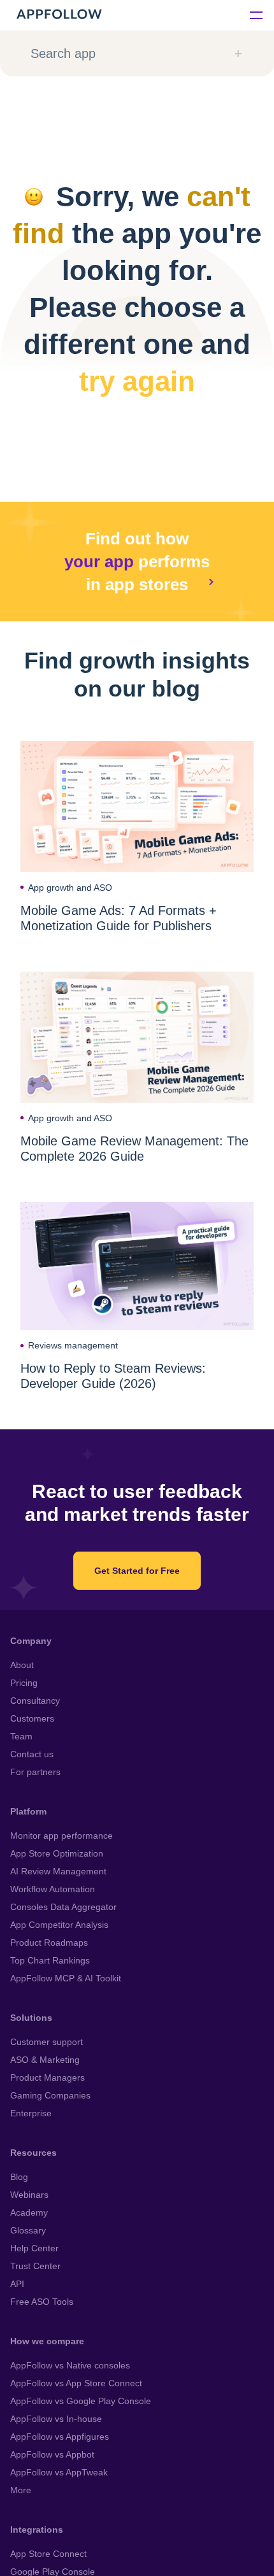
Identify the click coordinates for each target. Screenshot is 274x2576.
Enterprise (31, 2113)
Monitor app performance (61, 1836)
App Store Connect (48, 2554)
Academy (29, 2212)
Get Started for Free (137, 1571)
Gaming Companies (50, 2095)
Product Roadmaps (49, 1943)
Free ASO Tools (42, 2302)
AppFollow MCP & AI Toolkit (66, 1978)
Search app (63, 53)
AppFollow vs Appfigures (60, 2437)
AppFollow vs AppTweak (59, 2472)
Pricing (24, 1683)
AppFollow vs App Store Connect (76, 2383)
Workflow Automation (53, 1889)
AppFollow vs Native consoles (70, 2365)
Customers (32, 1718)
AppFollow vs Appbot (52, 2454)
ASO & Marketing (45, 2060)
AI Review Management (58, 1871)
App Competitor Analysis (59, 1925)
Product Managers (47, 2077)
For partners (35, 1772)
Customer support (47, 2042)
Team (21, 1736)
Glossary (28, 2230)
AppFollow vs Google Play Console (81, 2401)
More (21, 2490)
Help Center (34, 2248)
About (22, 1665)
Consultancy (35, 1701)
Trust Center (35, 2266)
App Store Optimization (57, 1853)
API (17, 2284)
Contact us (32, 1754)
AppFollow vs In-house (56, 2419)
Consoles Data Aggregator (63, 1907)
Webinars (29, 2195)
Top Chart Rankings (50, 1960)
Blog (19, 2177)
